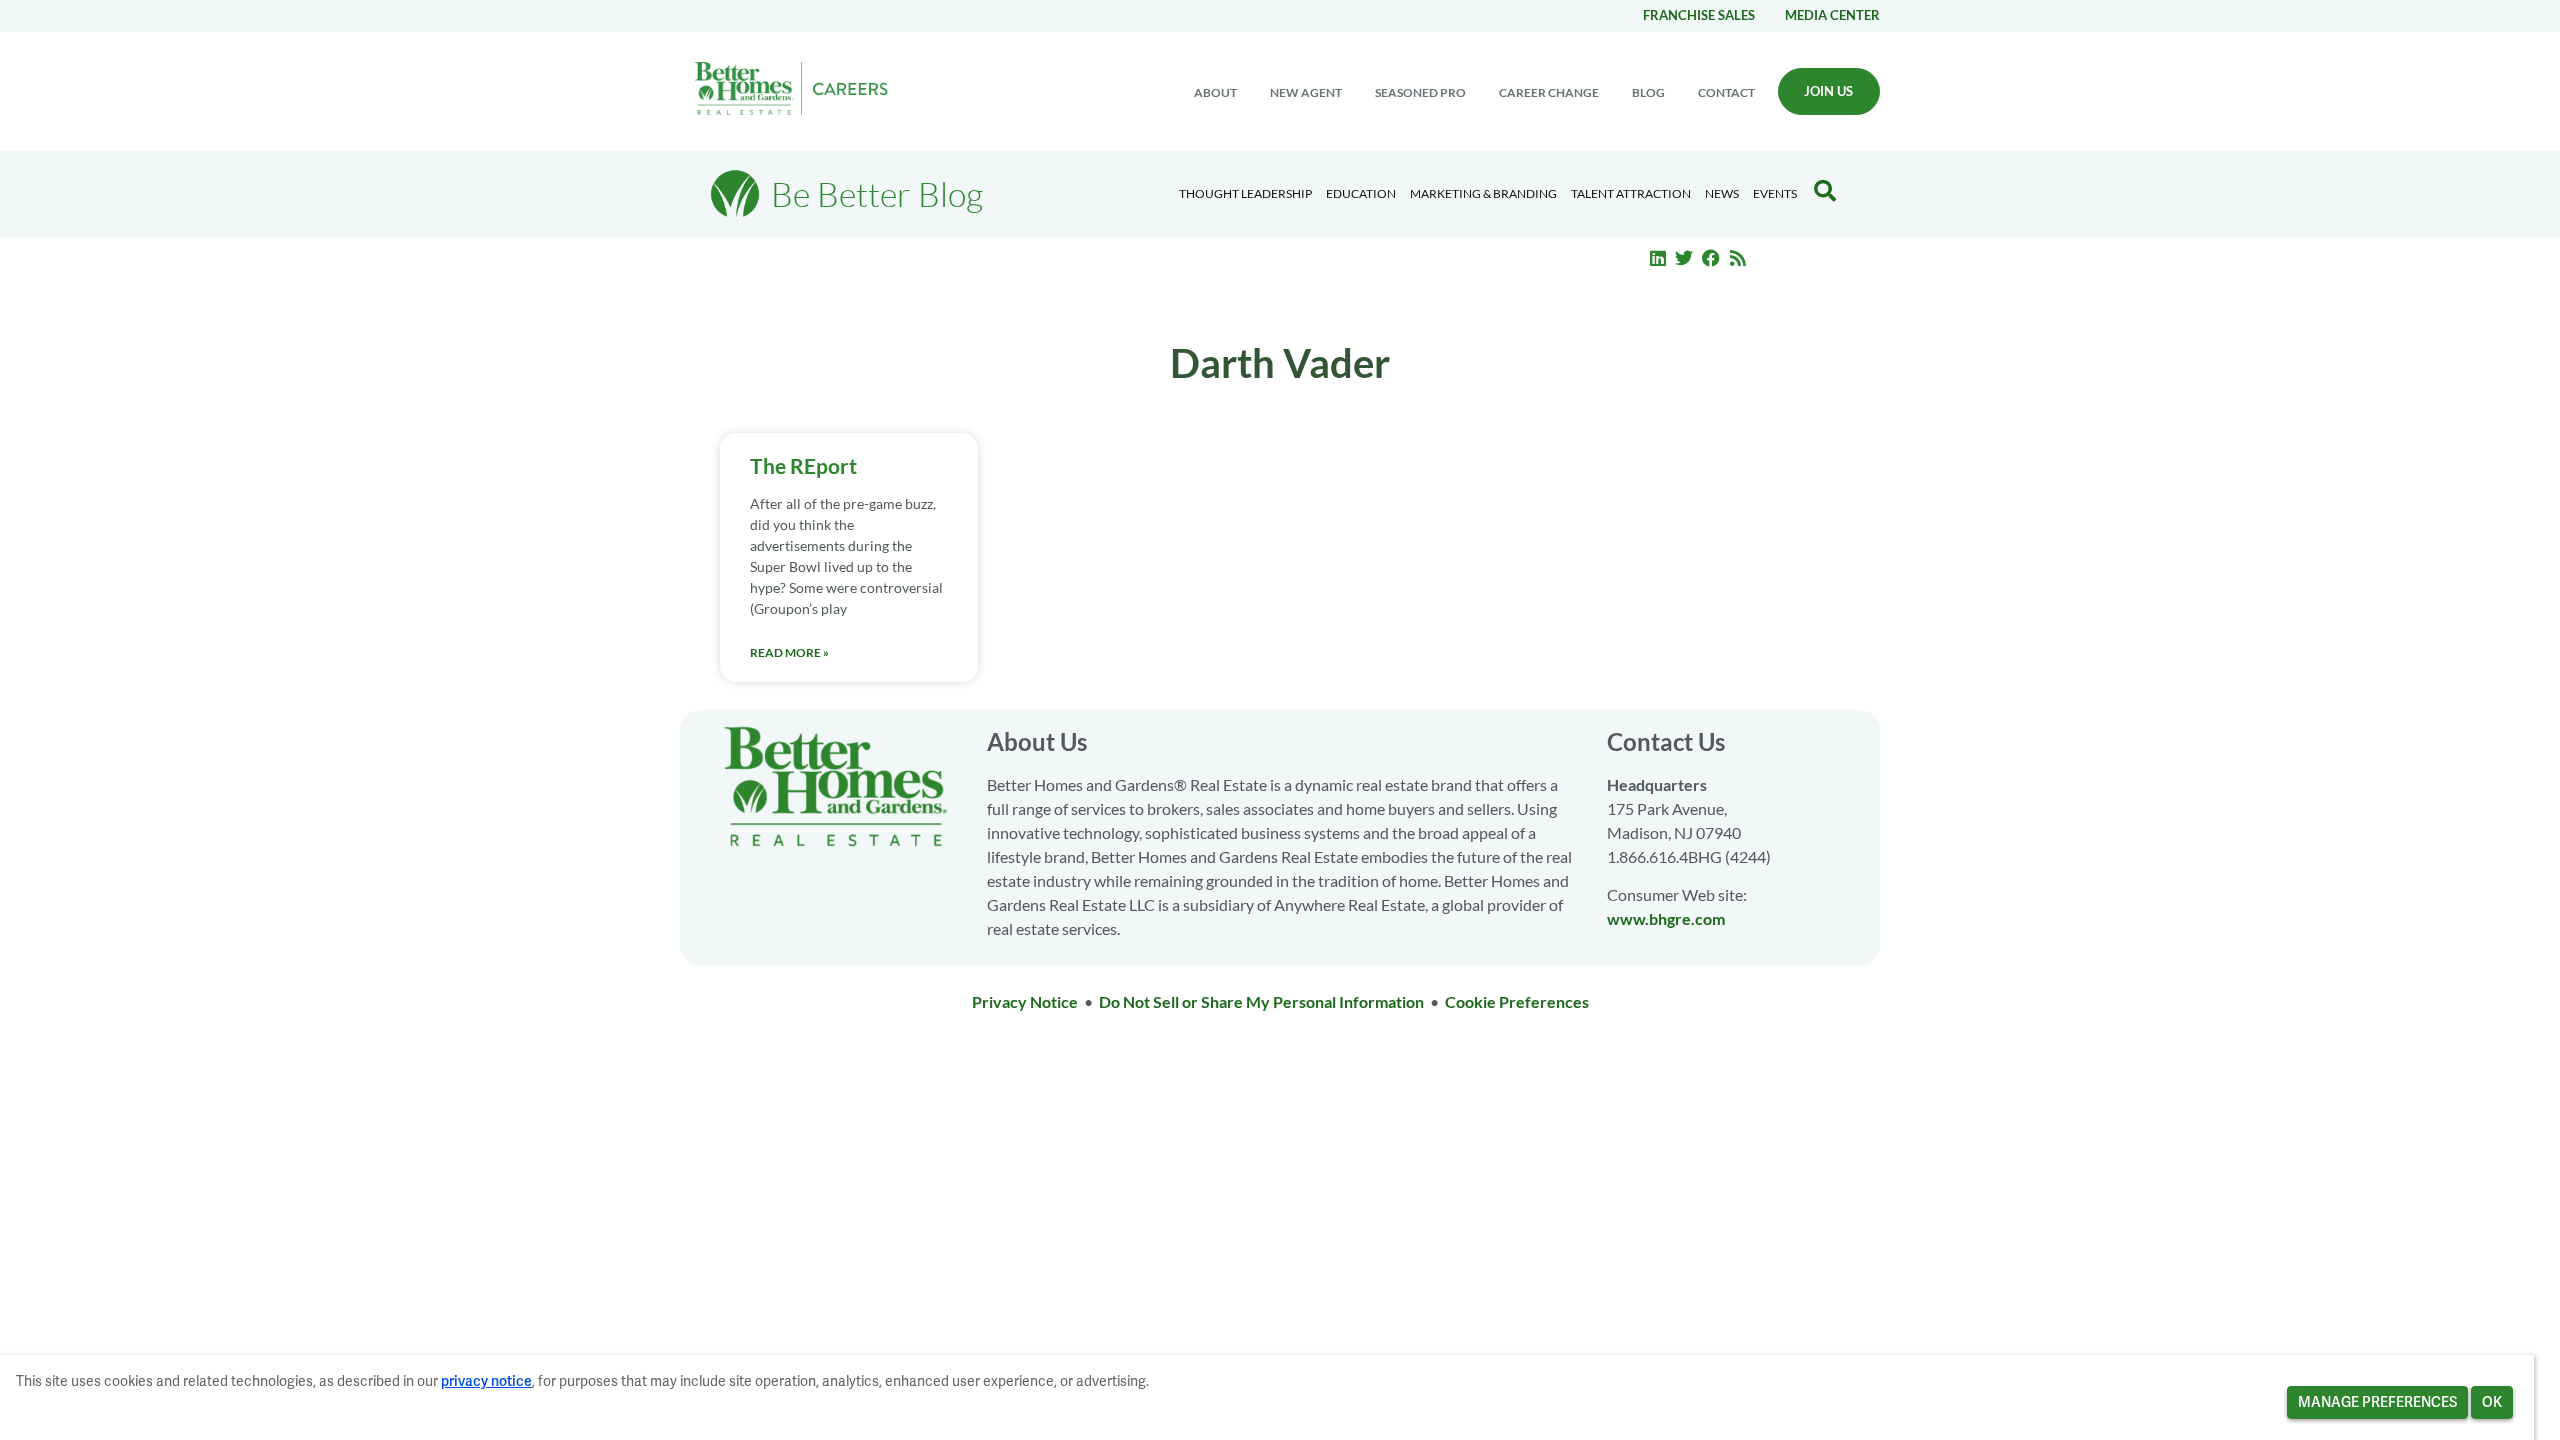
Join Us (1828, 91)
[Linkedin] (1658, 258)
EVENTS (1775, 193)
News (1722, 193)
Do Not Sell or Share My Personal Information (1261, 1001)
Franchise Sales (1699, 15)
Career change (1549, 92)
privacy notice (486, 1381)
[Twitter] (1685, 258)
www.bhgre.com (1666, 918)
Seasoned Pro (1420, 92)
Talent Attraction (1631, 193)
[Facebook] (1711, 258)
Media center (1832, 15)
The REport (803, 465)
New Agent (1306, 92)
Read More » (789, 652)
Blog (1648, 92)
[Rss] (1738, 258)
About (1215, 92)
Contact (1726, 92)
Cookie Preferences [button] (1517, 1001)
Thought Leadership (1245, 193)
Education (1361, 193)
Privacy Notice (1025, 1001)
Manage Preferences (2377, 1402)
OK (2492, 1402)
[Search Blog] (1825, 191)
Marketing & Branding (1483, 193)
